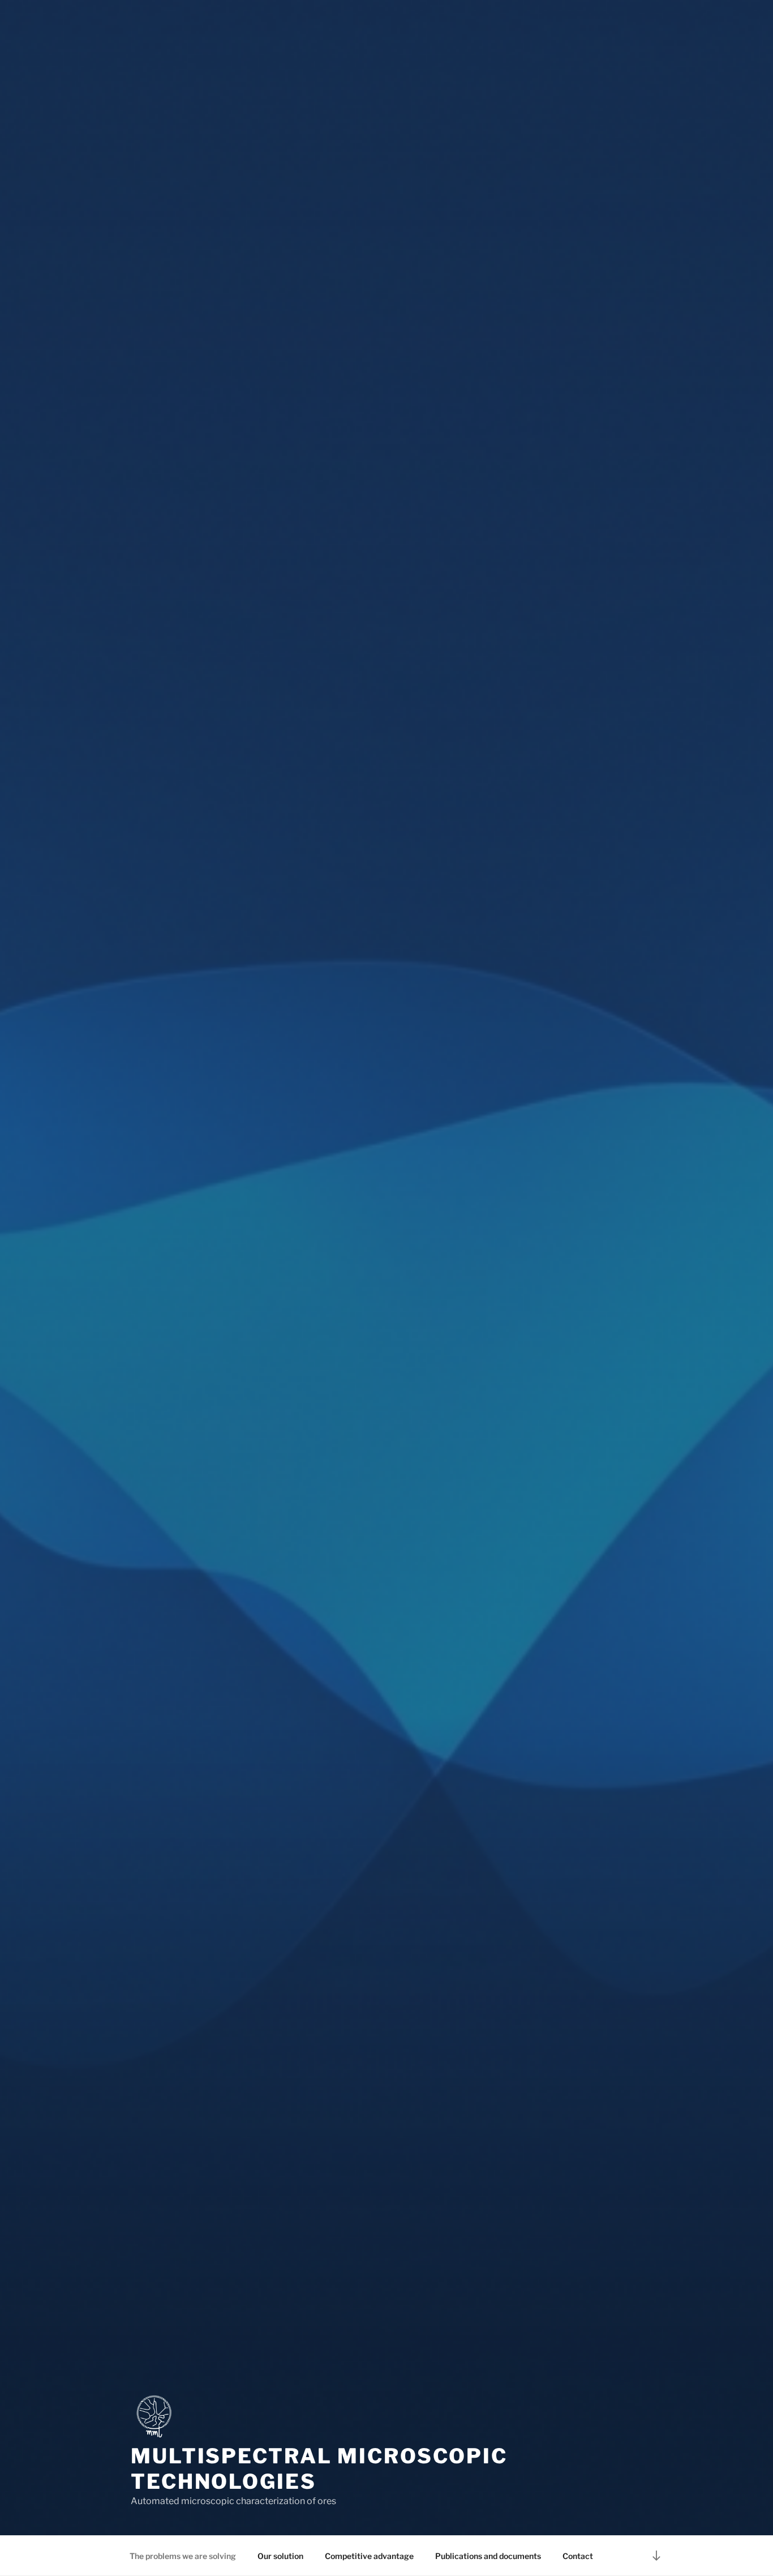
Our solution (280, 2556)
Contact (578, 2556)
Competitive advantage (369, 2556)
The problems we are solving (183, 2556)
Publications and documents (488, 2556)
